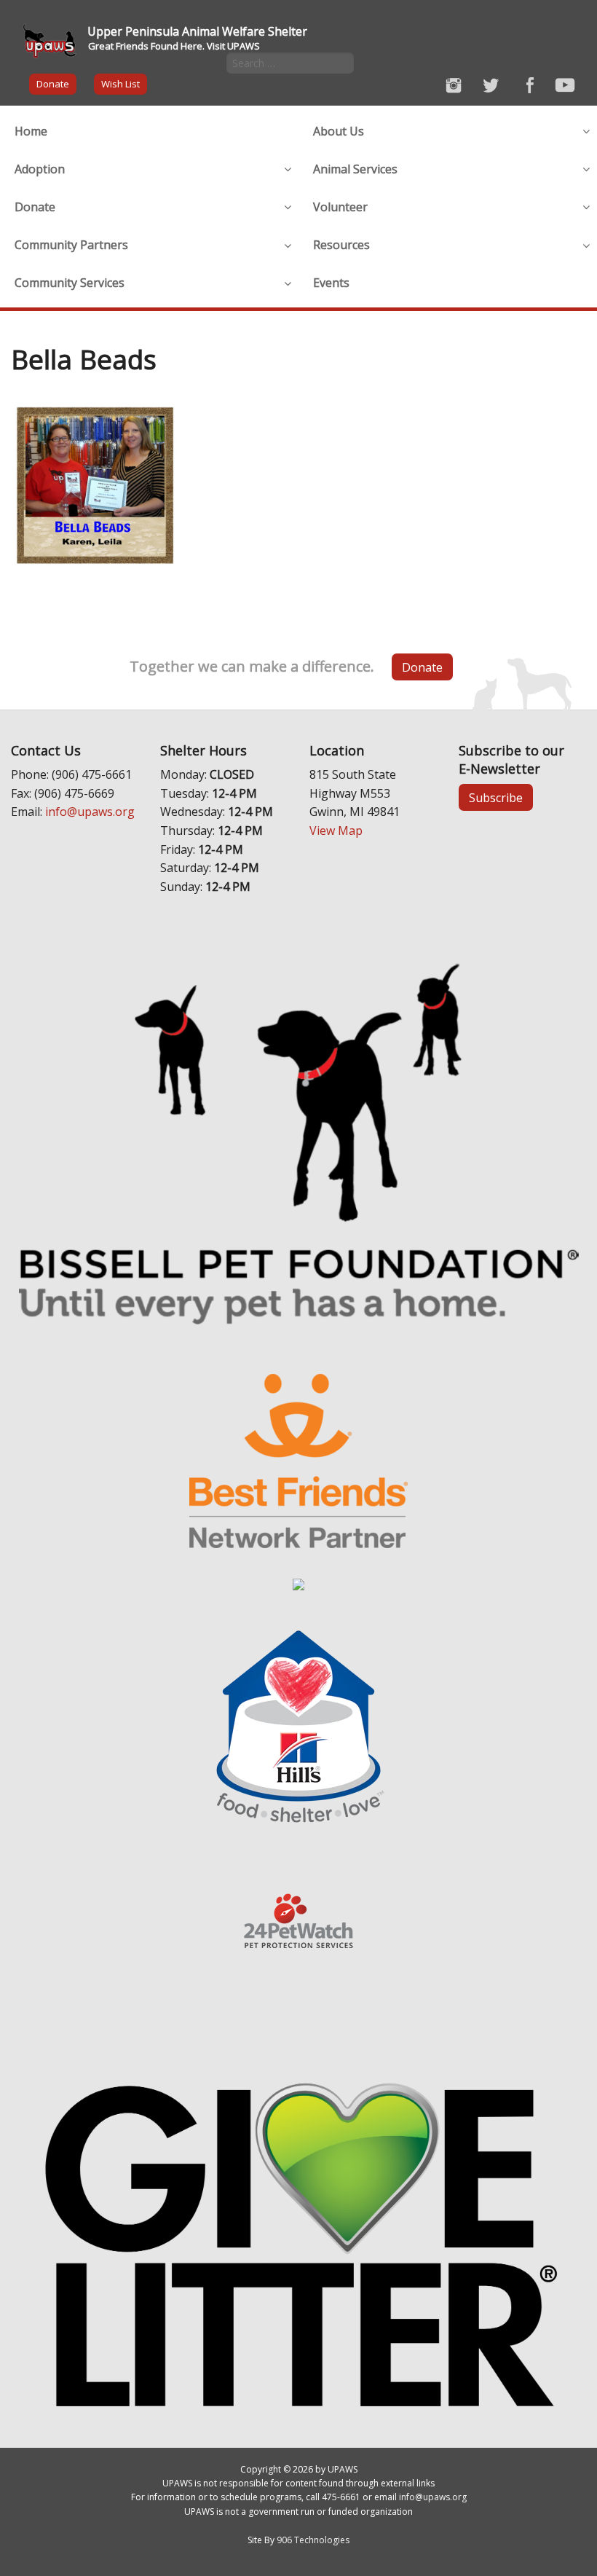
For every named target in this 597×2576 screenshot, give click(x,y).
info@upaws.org (90, 812)
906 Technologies (313, 2540)
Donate (53, 84)
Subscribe (496, 798)
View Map (336, 830)
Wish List (120, 84)
